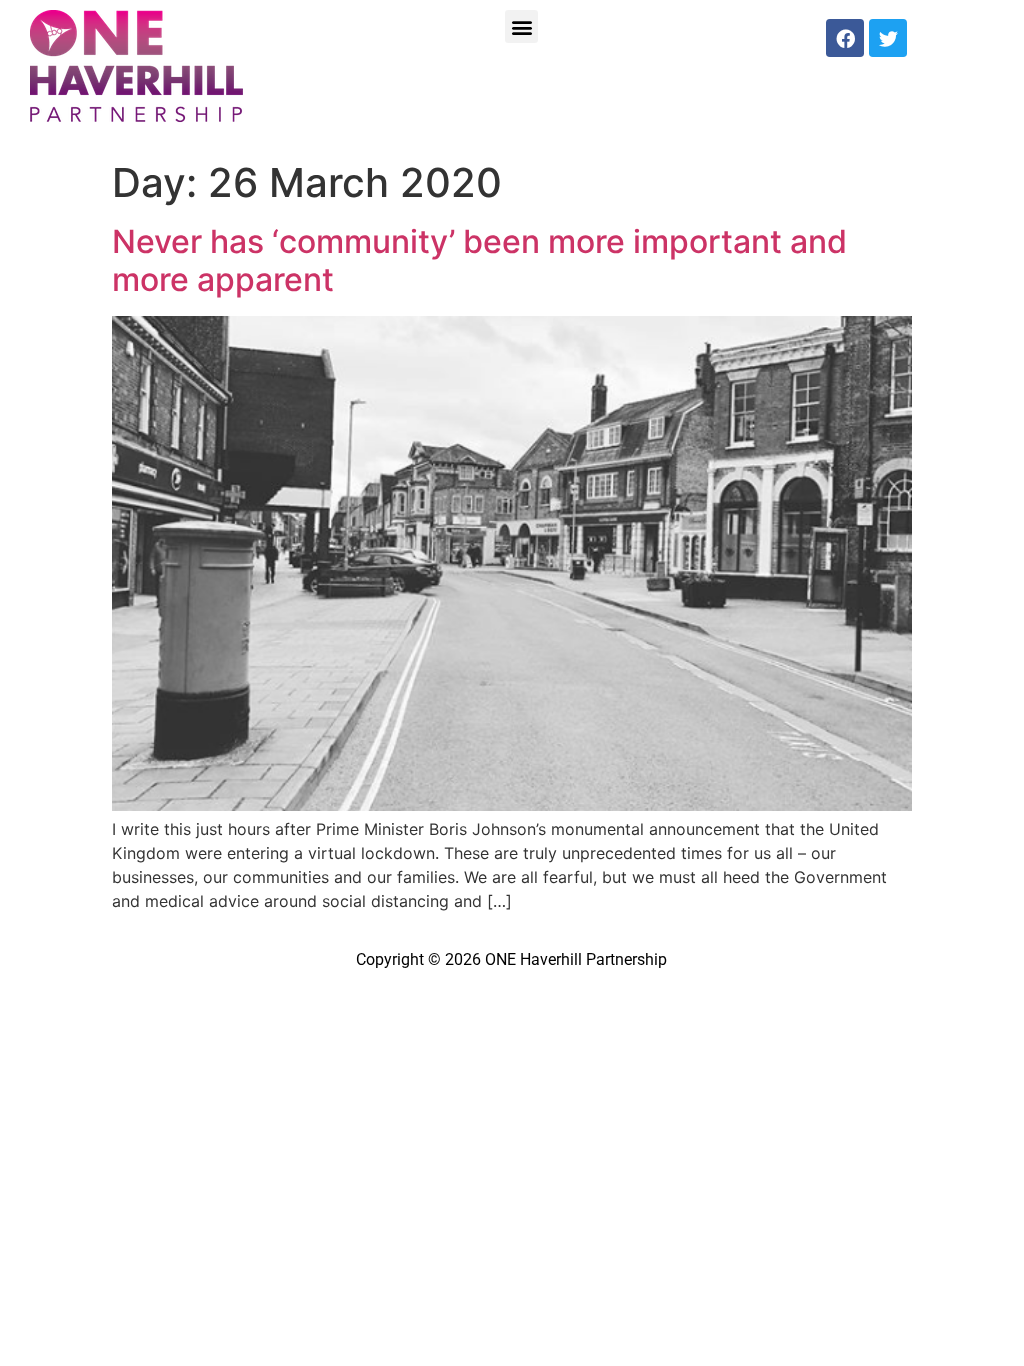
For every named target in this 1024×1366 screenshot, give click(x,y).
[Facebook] (845, 38)
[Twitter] (888, 38)
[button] (521, 26)
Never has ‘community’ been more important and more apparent (479, 260)
